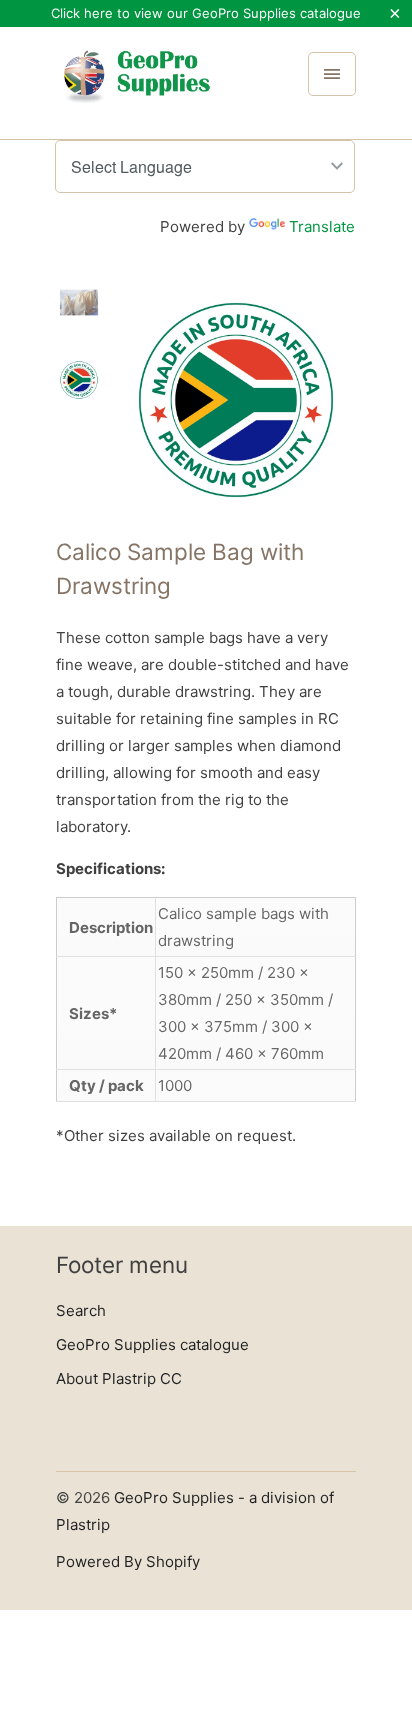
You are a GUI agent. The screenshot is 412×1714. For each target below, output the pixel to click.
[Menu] (332, 74)
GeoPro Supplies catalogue (152, 1344)
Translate (322, 226)
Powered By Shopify (128, 1561)
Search (81, 1310)
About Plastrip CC (119, 1378)
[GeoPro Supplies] (136, 90)
